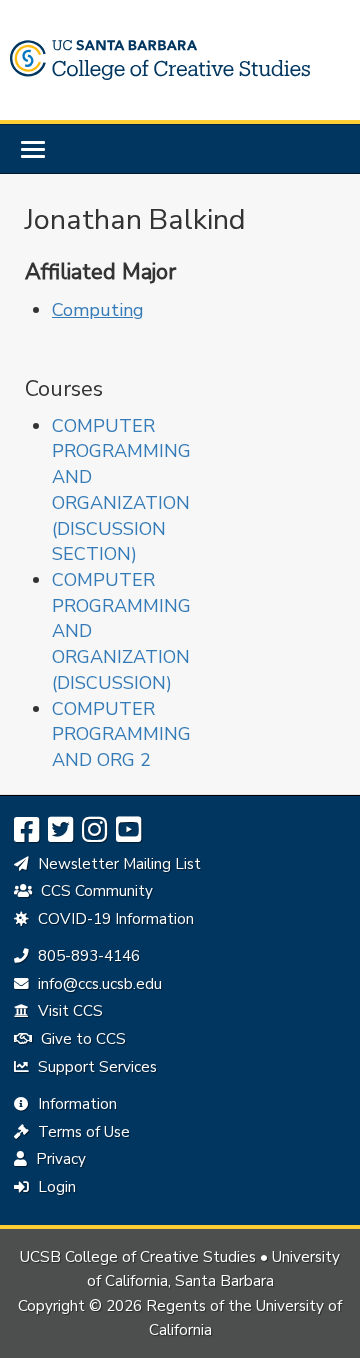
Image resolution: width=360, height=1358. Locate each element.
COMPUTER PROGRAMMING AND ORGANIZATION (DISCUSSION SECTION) (121, 490)
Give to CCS (81, 1039)
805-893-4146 (86, 956)
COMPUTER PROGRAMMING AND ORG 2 (121, 734)
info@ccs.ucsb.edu (97, 984)
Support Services (95, 1067)
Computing (98, 310)
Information (75, 1104)
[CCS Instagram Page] (94, 830)
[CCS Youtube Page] (128, 830)
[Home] (160, 60)
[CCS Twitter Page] (60, 830)
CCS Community (95, 891)
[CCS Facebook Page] (26, 830)
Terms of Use (82, 1132)
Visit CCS (68, 1011)
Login (55, 1187)
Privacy (59, 1159)
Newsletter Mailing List (117, 864)
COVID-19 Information (114, 919)
